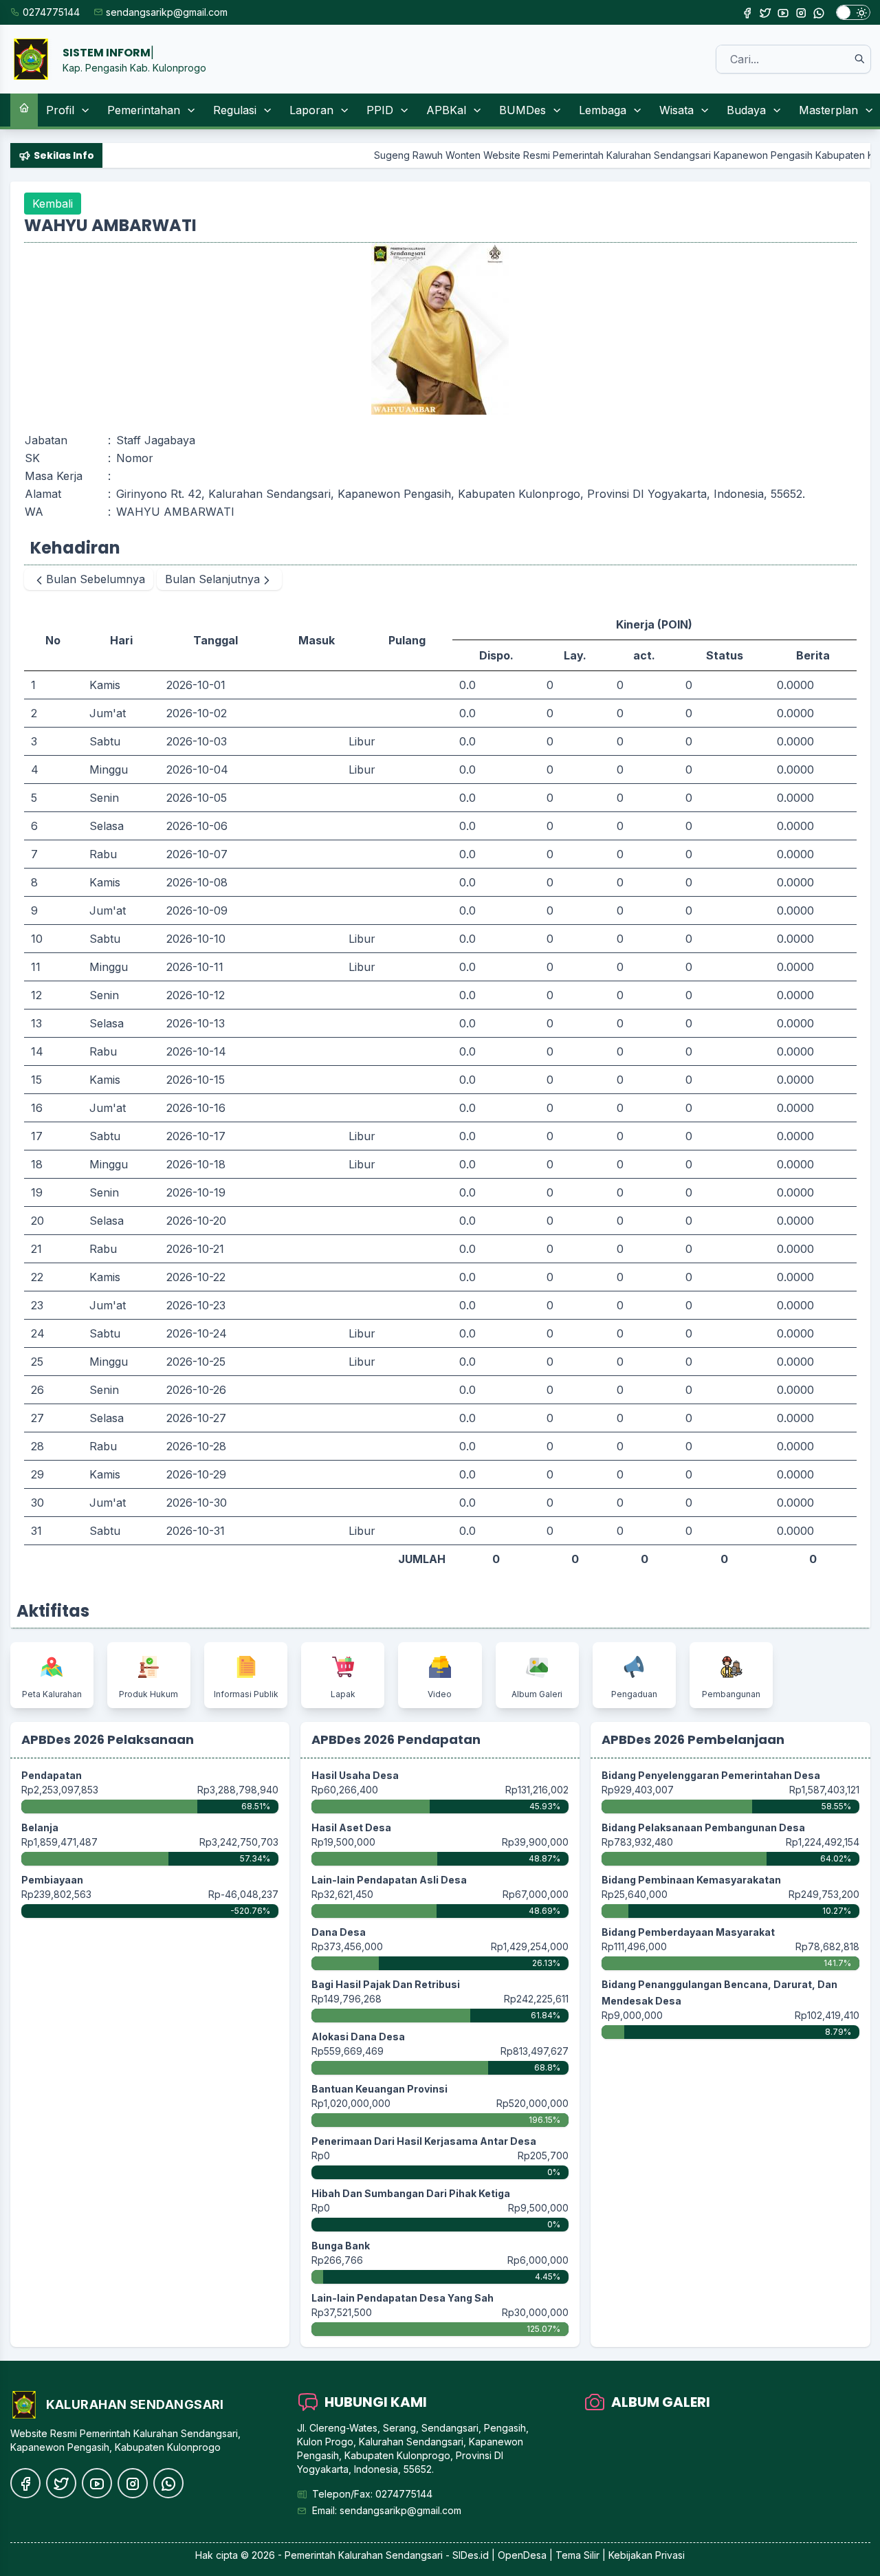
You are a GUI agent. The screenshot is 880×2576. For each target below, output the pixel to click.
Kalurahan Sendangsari (390, 2555)
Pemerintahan (144, 110)
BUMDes (522, 110)
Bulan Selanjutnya (212, 579)
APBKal (446, 110)
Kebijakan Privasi (647, 2555)
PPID (380, 110)
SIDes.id (472, 2555)
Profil (60, 110)
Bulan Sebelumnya (96, 579)
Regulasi (235, 110)
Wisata (676, 110)
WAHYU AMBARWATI (175, 512)
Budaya (746, 110)
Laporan (311, 110)
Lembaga (603, 110)
